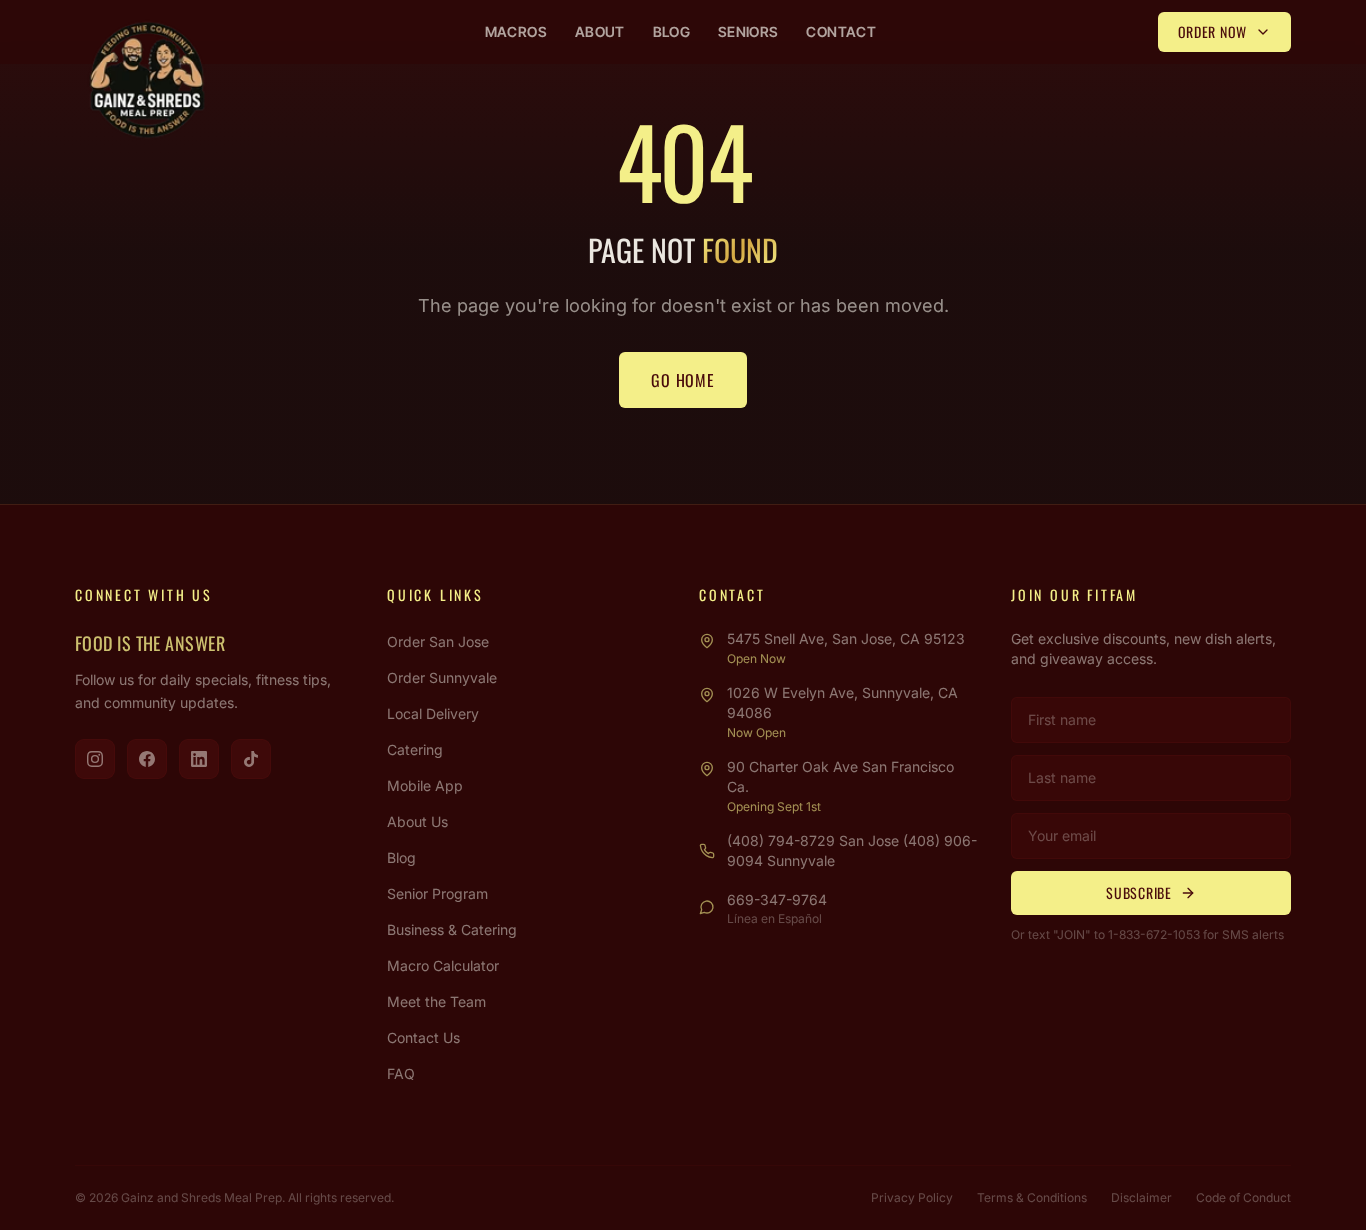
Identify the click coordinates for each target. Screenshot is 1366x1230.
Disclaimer (1141, 1197)
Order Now (1212, 31)
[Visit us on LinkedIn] (199, 759)
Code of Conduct (1243, 1197)
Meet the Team (436, 1001)
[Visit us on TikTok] (251, 759)
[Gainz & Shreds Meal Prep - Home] (147, 80)
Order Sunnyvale (442, 677)
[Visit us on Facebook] (147, 759)
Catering (415, 749)
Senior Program (437, 893)
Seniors (748, 31)
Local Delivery (433, 713)
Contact (840, 31)
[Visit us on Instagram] (95, 759)
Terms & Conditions (1032, 1197)
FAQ (401, 1073)
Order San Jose (438, 641)
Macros (516, 31)
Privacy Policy (912, 1197)
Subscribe (1138, 892)
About (600, 31)
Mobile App (425, 785)
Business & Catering (452, 929)
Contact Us (423, 1037)
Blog (671, 31)
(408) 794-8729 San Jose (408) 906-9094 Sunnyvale (852, 850)
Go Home (683, 380)
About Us (417, 821)
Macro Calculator (443, 965)
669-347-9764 (777, 899)
